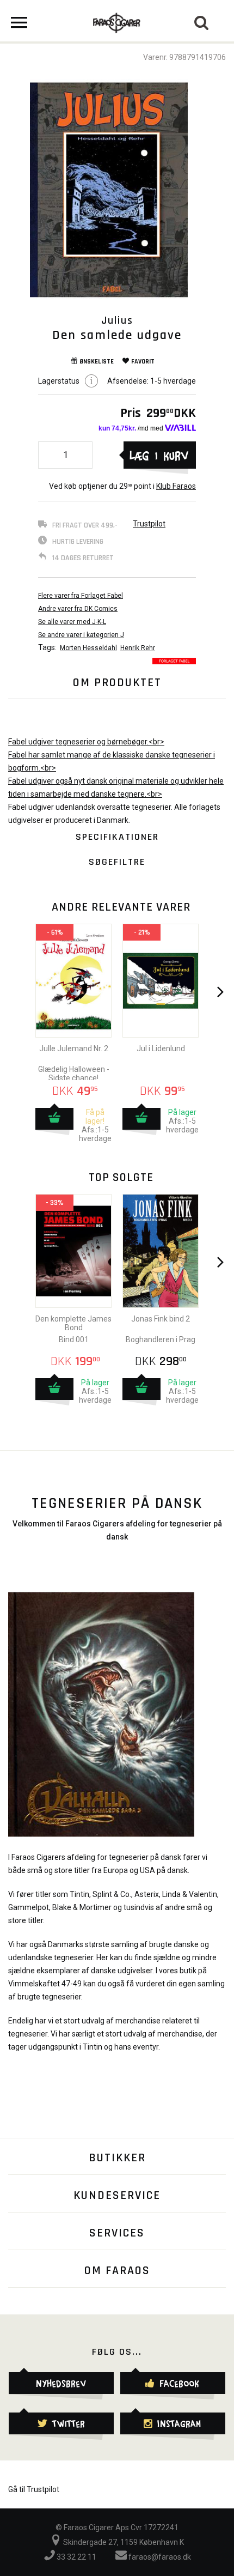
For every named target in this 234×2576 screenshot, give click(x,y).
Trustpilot (149, 524)
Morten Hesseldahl (88, 648)
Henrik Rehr (138, 648)
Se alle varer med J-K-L (72, 622)
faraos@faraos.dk (159, 2557)
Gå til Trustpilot (34, 2489)
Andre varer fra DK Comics (78, 609)
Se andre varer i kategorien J (81, 635)
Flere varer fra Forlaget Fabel (81, 596)
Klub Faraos (176, 486)
